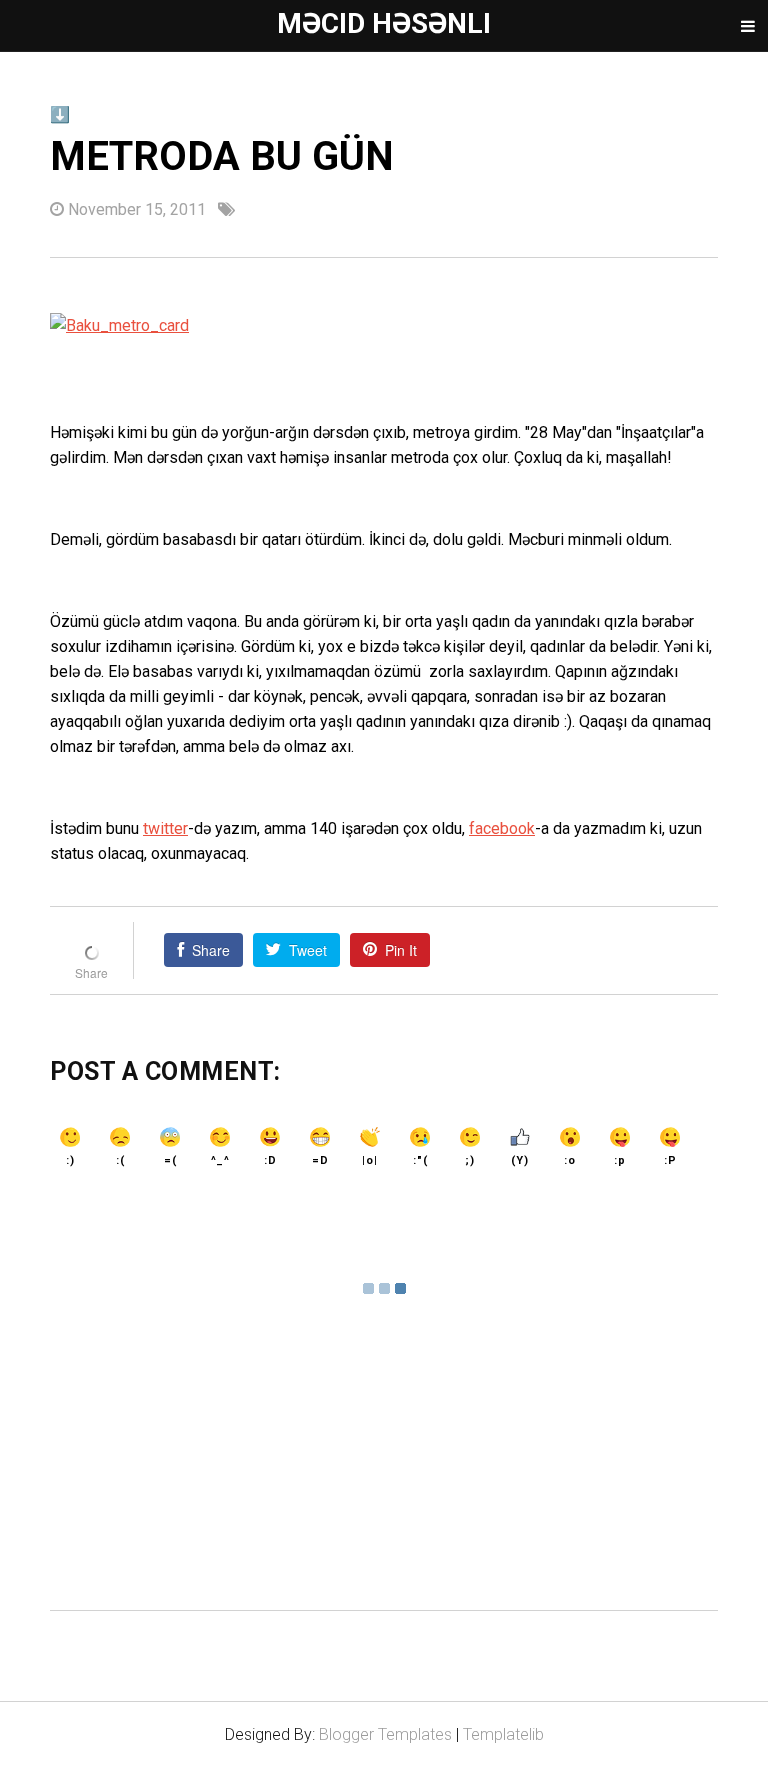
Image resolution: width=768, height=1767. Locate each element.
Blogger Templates (385, 1734)
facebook (502, 828)
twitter (165, 828)
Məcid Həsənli (384, 23)
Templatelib (503, 1734)
